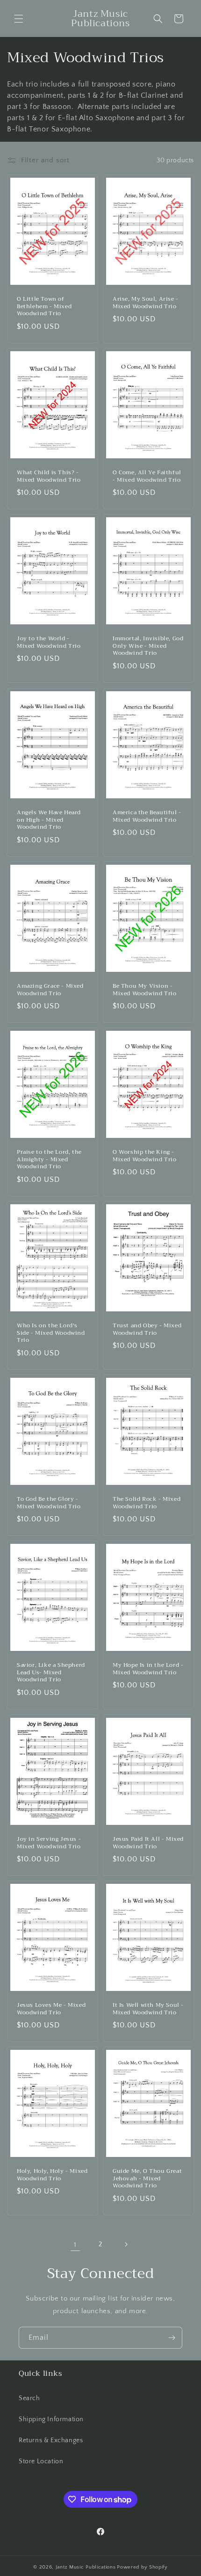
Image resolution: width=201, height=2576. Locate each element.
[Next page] (126, 2244)
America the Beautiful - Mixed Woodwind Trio (147, 816)
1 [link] (75, 2245)
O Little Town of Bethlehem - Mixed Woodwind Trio (44, 307)
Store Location (41, 2461)
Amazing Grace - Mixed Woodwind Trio (50, 990)
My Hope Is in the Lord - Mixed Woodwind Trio (148, 1669)
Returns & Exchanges (51, 2440)
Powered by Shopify (142, 2567)
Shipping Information (51, 2419)
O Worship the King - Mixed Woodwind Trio (144, 1156)
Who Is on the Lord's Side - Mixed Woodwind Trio (51, 1333)
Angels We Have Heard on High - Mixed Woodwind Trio (49, 820)
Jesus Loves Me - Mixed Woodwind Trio (51, 2009)
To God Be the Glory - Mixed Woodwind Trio (49, 1503)
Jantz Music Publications (86, 2567)
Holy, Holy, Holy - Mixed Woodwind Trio (52, 2175)
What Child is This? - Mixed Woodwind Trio (49, 476)
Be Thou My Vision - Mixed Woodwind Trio (144, 990)
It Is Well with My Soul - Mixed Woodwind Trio (148, 2009)
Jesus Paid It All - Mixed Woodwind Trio (148, 1843)
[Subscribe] (172, 2338)
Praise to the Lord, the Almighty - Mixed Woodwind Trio (49, 1160)
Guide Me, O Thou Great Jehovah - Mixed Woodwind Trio (147, 2179)
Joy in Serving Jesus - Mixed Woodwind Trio (49, 1843)
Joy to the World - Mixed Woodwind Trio (49, 643)
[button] (19, 19)
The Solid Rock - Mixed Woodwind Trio (147, 1503)
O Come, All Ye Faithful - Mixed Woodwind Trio (147, 476)
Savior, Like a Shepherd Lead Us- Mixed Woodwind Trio (51, 1673)
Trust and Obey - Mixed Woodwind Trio (147, 1329)
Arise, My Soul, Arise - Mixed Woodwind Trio (146, 303)
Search (29, 2398)
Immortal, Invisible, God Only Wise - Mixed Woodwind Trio (148, 647)
